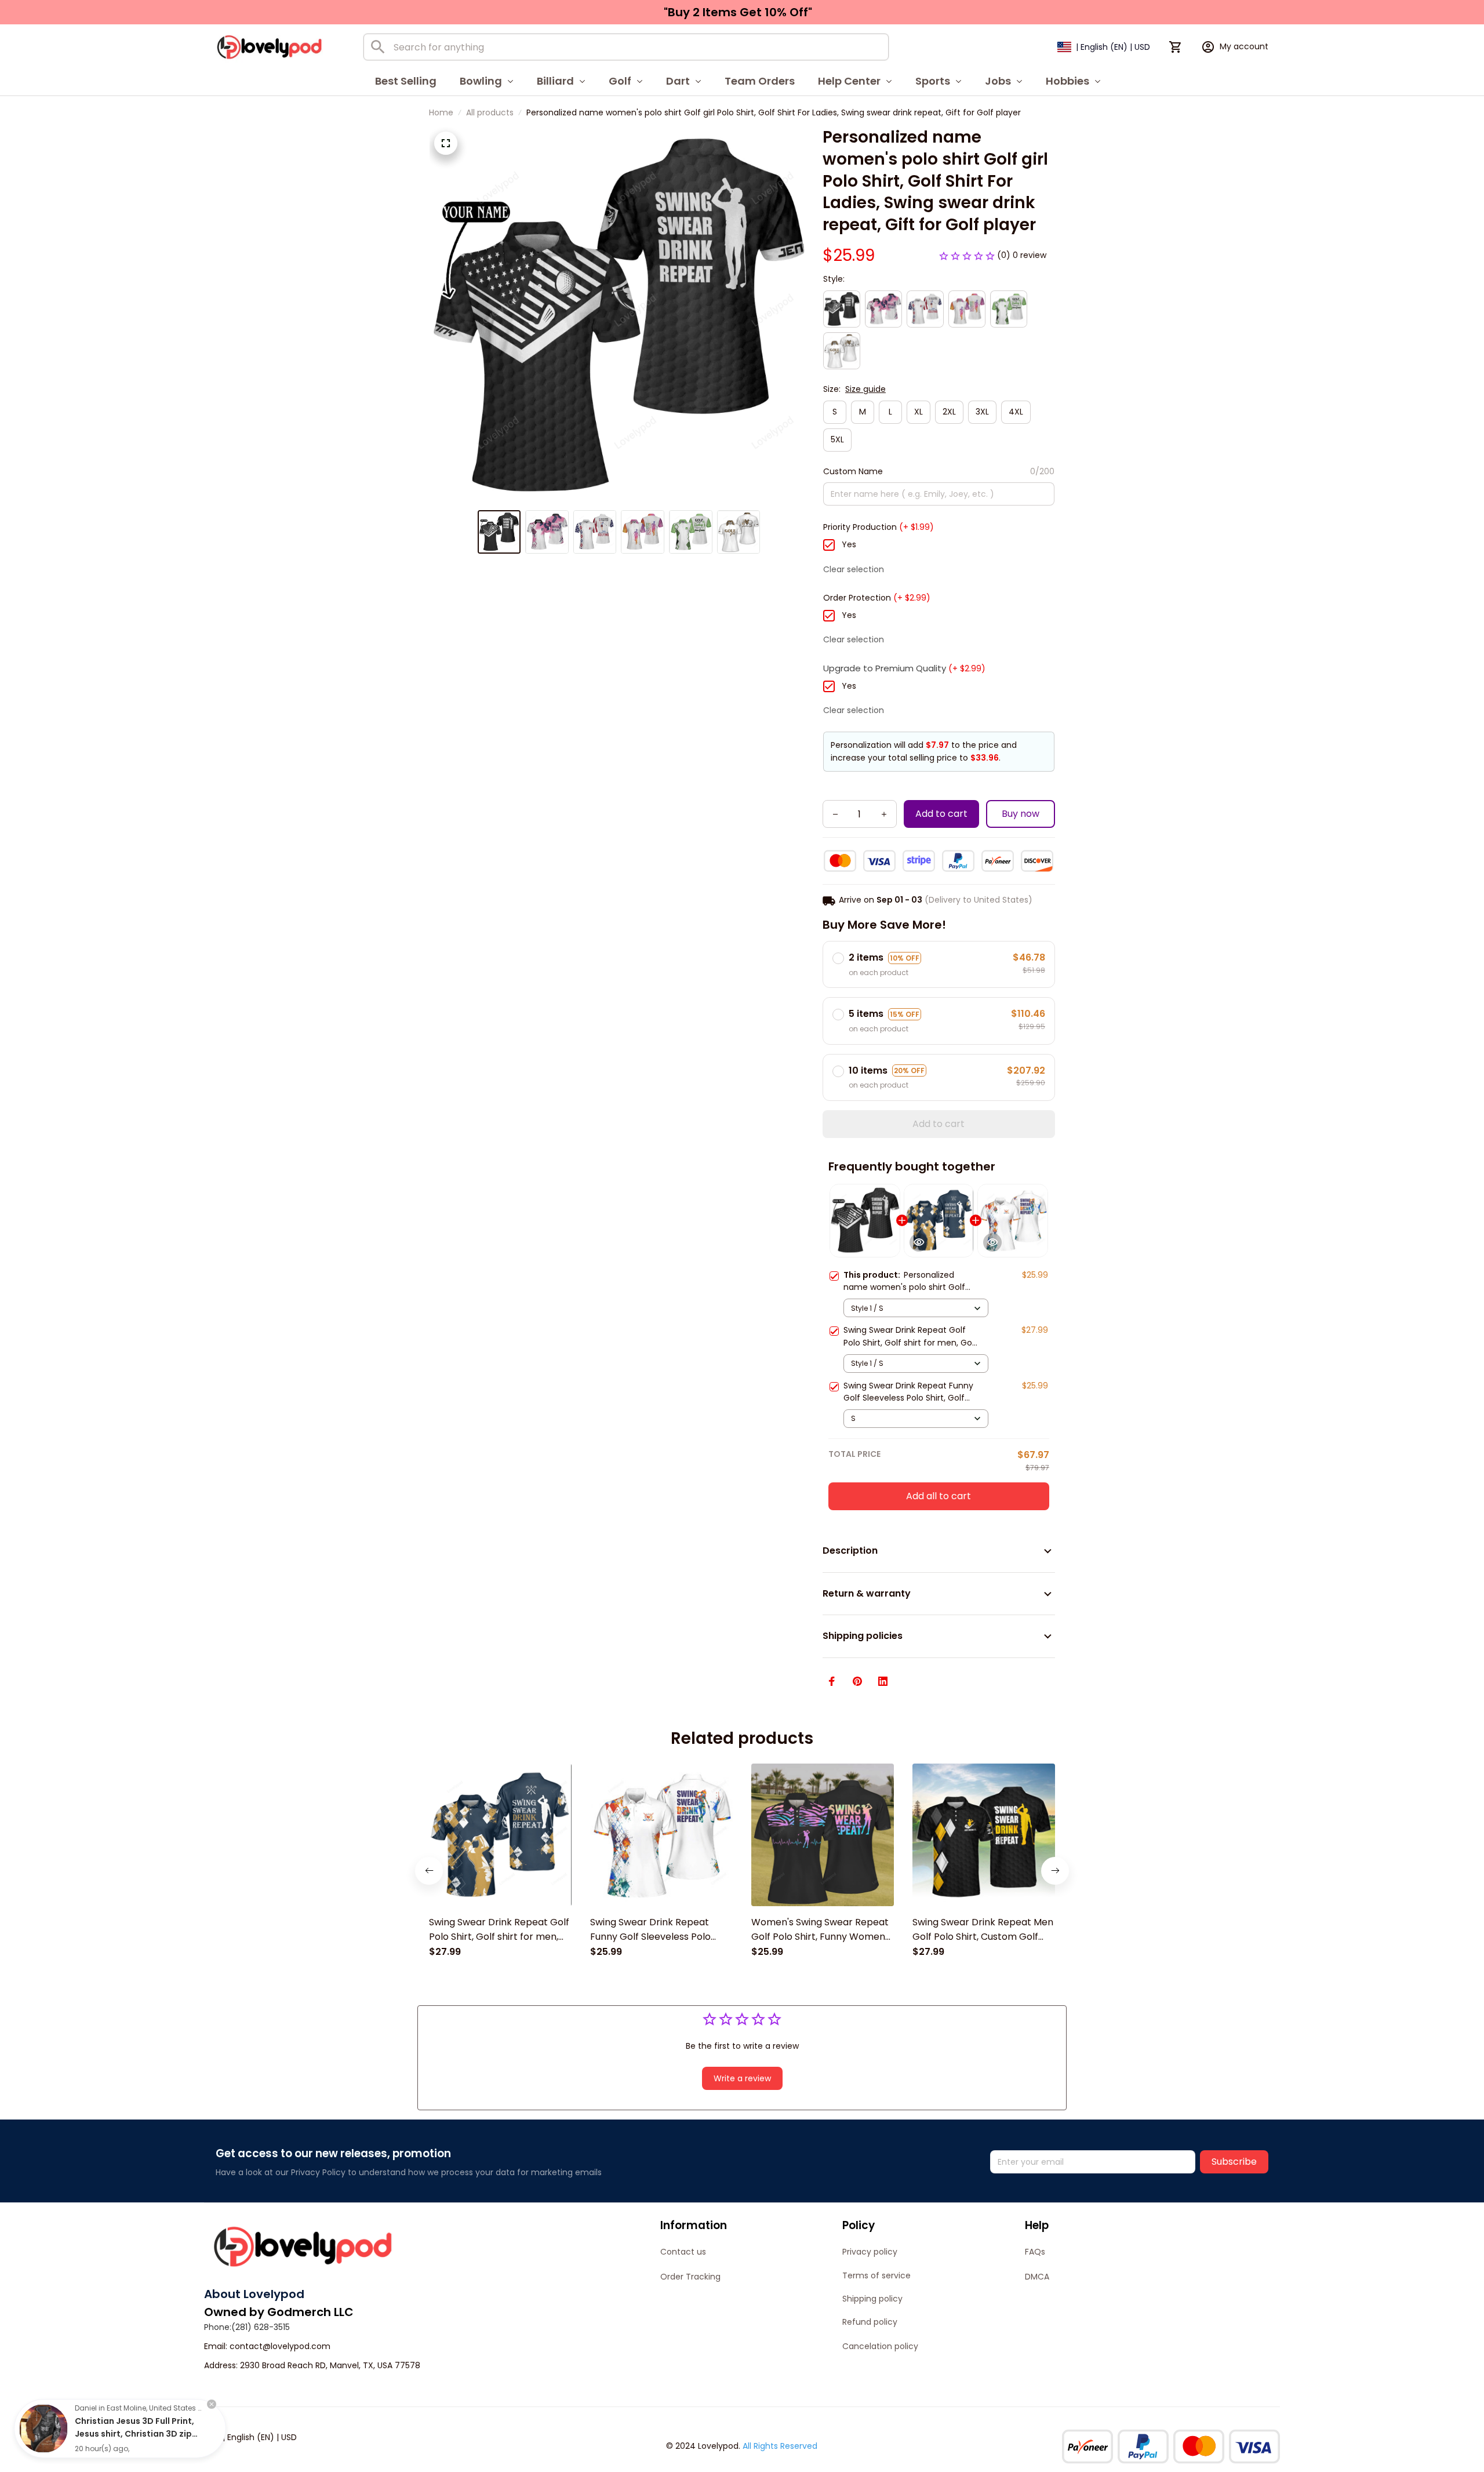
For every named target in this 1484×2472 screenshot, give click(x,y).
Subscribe (1234, 2162)
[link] (43, 2429)
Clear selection (854, 569)
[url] (280, 2347)
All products (490, 112)
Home (441, 112)
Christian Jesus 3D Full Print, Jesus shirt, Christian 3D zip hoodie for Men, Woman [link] (134, 2434)
